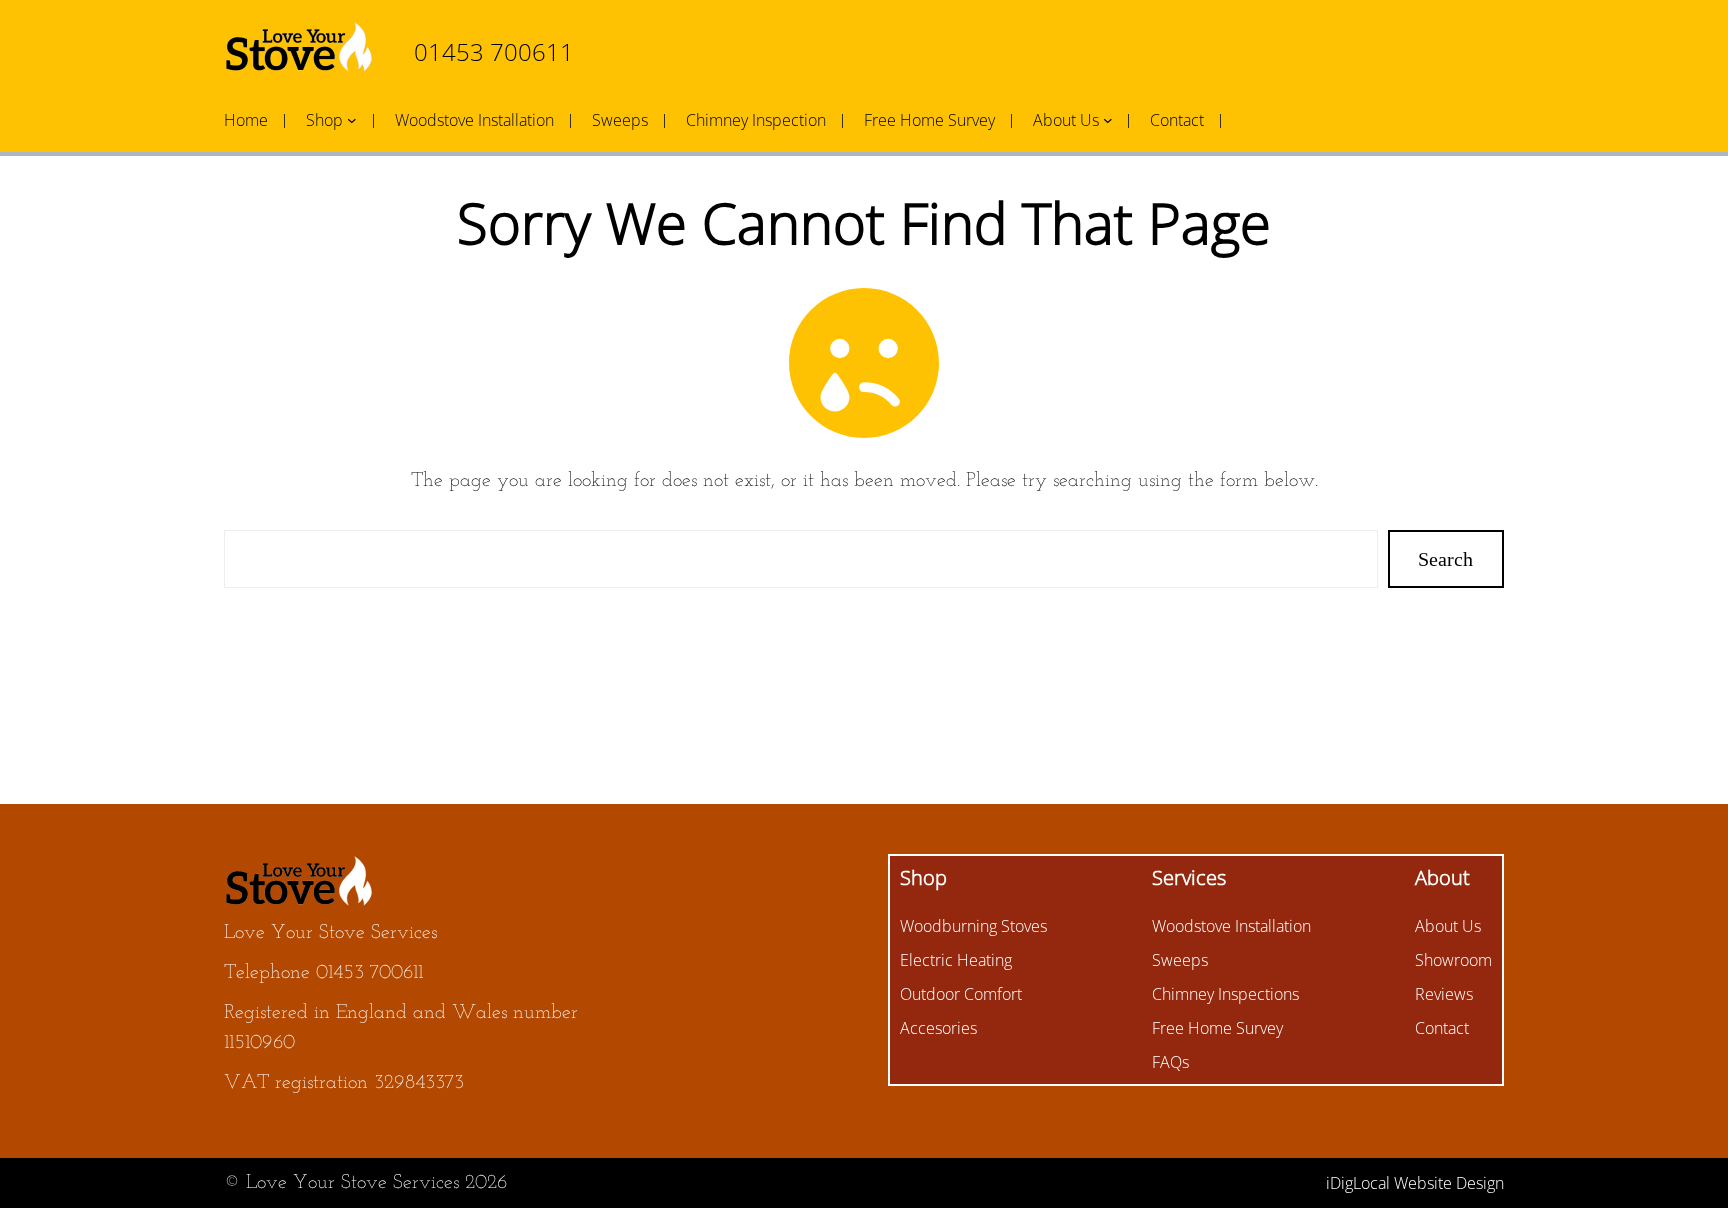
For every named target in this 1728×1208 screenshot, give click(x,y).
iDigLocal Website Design (1415, 1183)
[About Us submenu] (1108, 120)
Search (1445, 559)
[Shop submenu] (352, 120)
